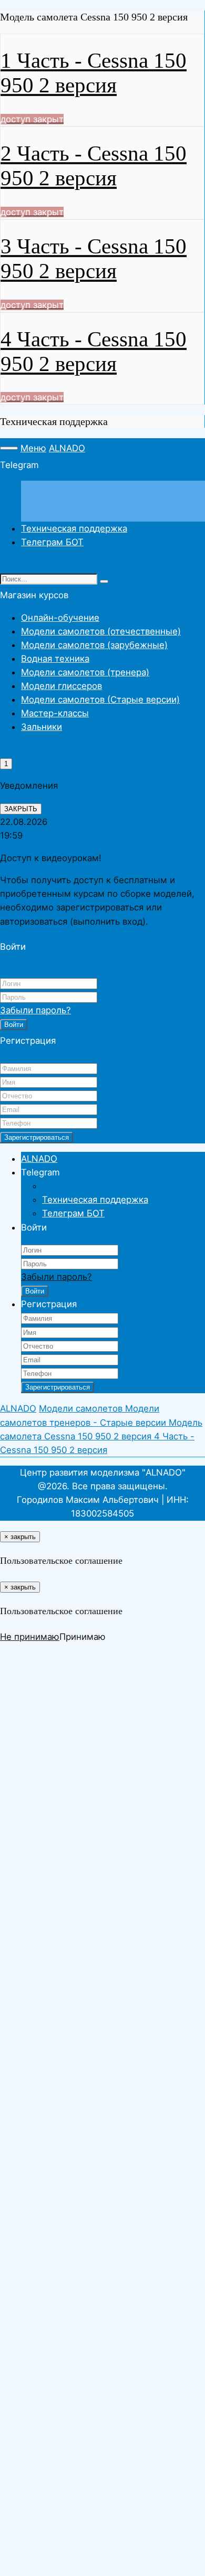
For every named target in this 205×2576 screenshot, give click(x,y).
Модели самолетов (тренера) (85, 672)
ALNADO (67, 448)
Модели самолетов (82, 1408)
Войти (14, 1025)
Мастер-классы (55, 713)
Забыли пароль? (35, 1010)
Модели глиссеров (61, 686)
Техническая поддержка (74, 528)
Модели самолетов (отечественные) (101, 631)
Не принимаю (30, 1637)
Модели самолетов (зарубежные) (94, 645)
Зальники (42, 727)
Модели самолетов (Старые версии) (100, 699)
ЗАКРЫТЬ (21, 809)
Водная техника (55, 659)
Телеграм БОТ (52, 542)
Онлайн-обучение (60, 618)
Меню (33, 448)
